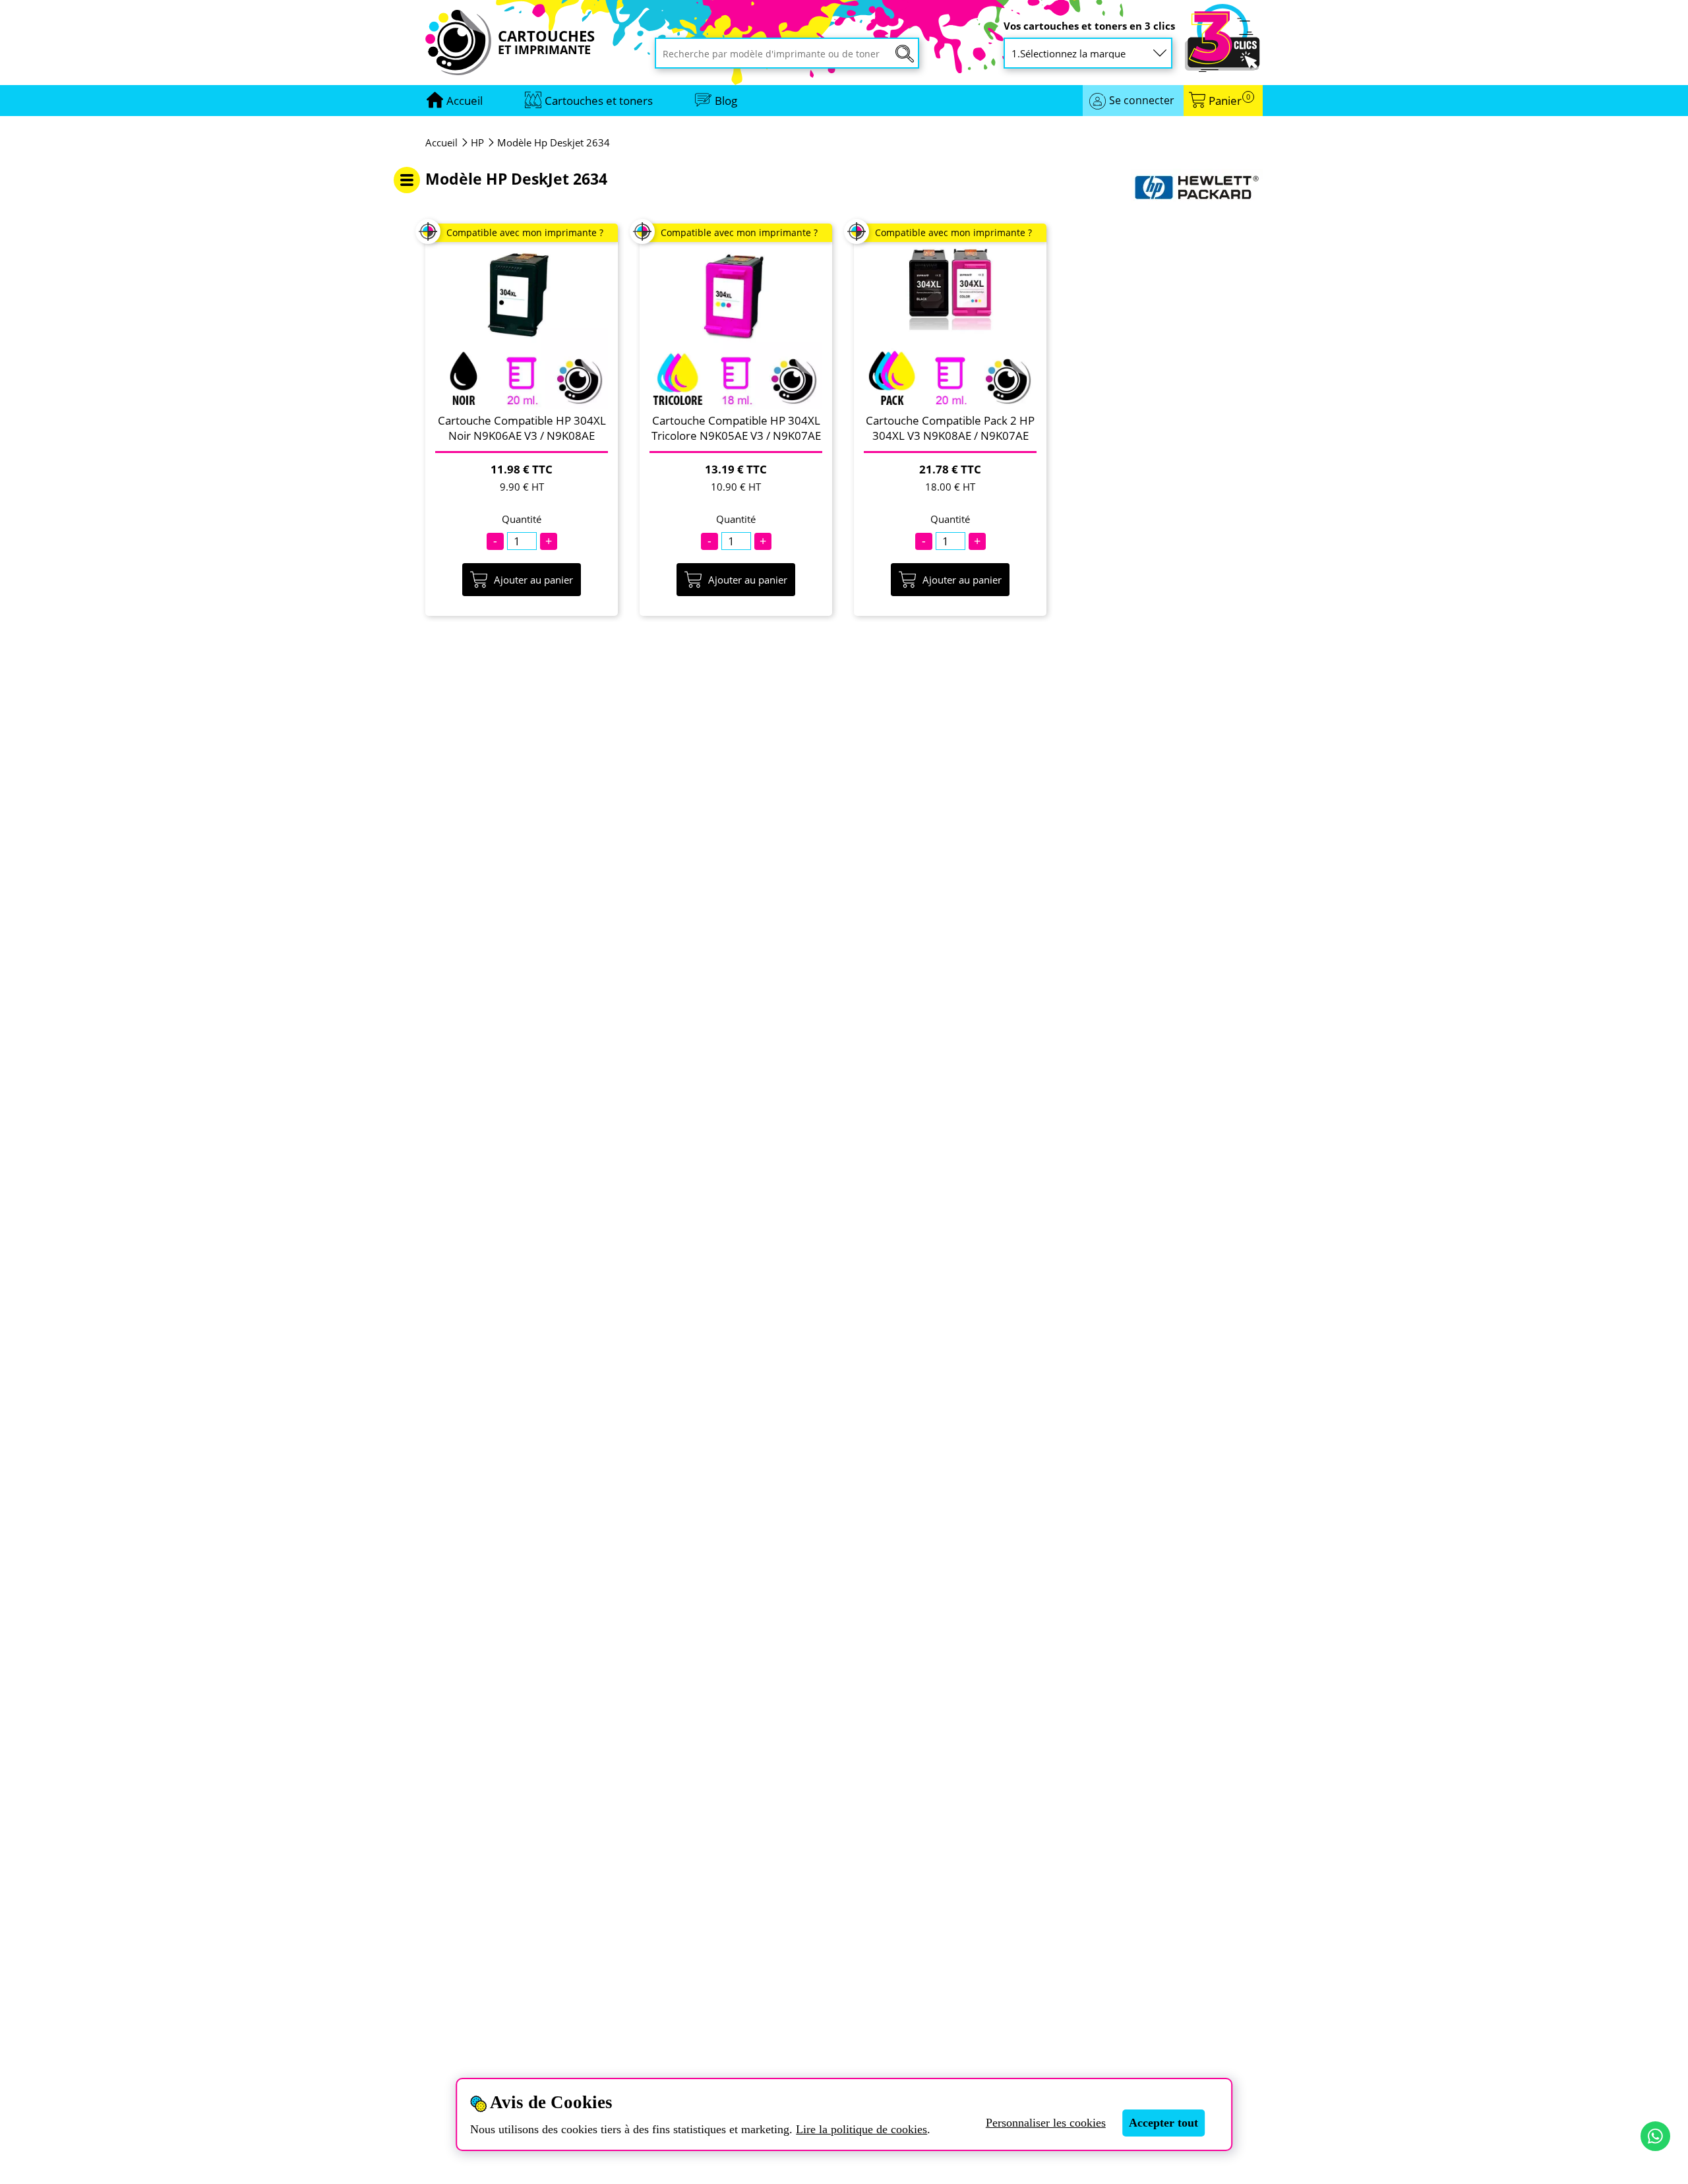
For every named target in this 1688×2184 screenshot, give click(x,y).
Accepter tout (1163, 2123)
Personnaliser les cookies (1046, 2123)
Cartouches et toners (599, 101)
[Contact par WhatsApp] (1655, 2136)
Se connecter (1142, 100)
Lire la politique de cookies (861, 2129)
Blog (726, 101)
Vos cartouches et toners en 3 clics (1089, 26)
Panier (1229, 101)
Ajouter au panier (533, 580)
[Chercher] (905, 54)
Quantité (522, 519)
